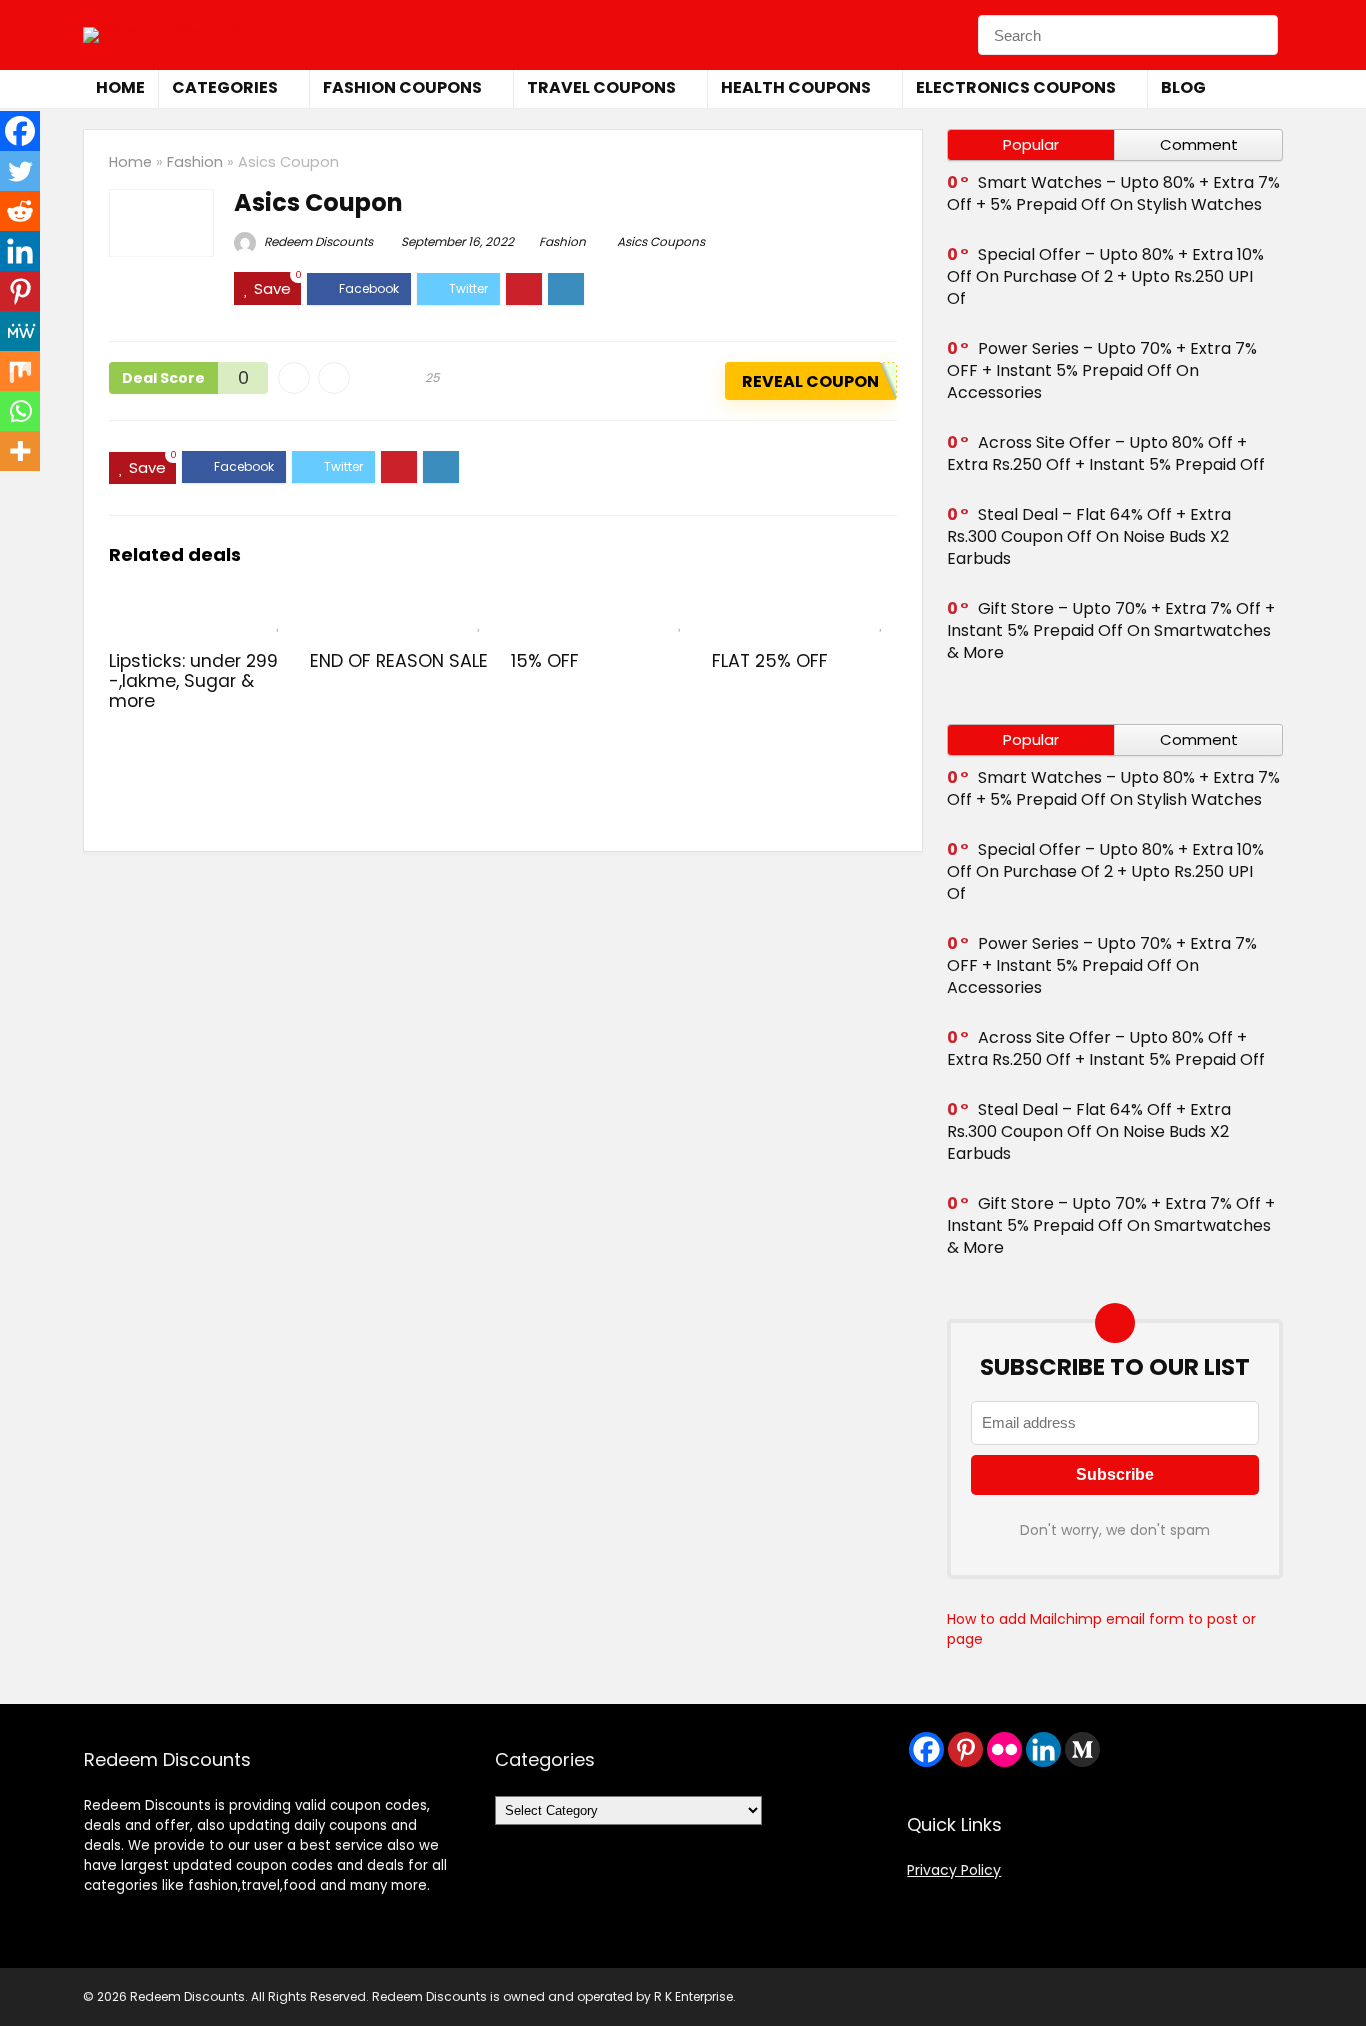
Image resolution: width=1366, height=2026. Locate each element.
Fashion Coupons (402, 87)
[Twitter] (20, 171)
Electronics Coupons (1016, 87)
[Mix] (20, 371)
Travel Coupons (601, 87)
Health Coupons (796, 87)
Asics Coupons (661, 241)
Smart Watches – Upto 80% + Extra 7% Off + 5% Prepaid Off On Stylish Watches (1113, 193)
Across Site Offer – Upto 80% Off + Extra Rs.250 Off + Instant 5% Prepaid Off (1106, 453)
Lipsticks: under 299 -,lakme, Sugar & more (193, 681)
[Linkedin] (20, 251)
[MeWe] (20, 331)
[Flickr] (1004, 1749)
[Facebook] (20, 131)
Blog (1183, 87)
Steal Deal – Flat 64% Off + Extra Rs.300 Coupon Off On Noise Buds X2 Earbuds (1089, 536)
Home (120, 87)
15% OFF (545, 661)
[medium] (1082, 1749)
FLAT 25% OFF (770, 661)
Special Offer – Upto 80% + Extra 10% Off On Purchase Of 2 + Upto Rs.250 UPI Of (1105, 276)
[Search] (1257, 35)
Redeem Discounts (317, 241)
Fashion (195, 162)
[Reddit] (20, 211)
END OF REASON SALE (399, 661)
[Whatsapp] (20, 411)
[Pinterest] (20, 291)
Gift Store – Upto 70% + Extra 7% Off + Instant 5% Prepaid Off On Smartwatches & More (1111, 630)
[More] (20, 451)
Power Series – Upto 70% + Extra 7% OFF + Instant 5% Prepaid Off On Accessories (1102, 370)
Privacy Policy (954, 1870)
